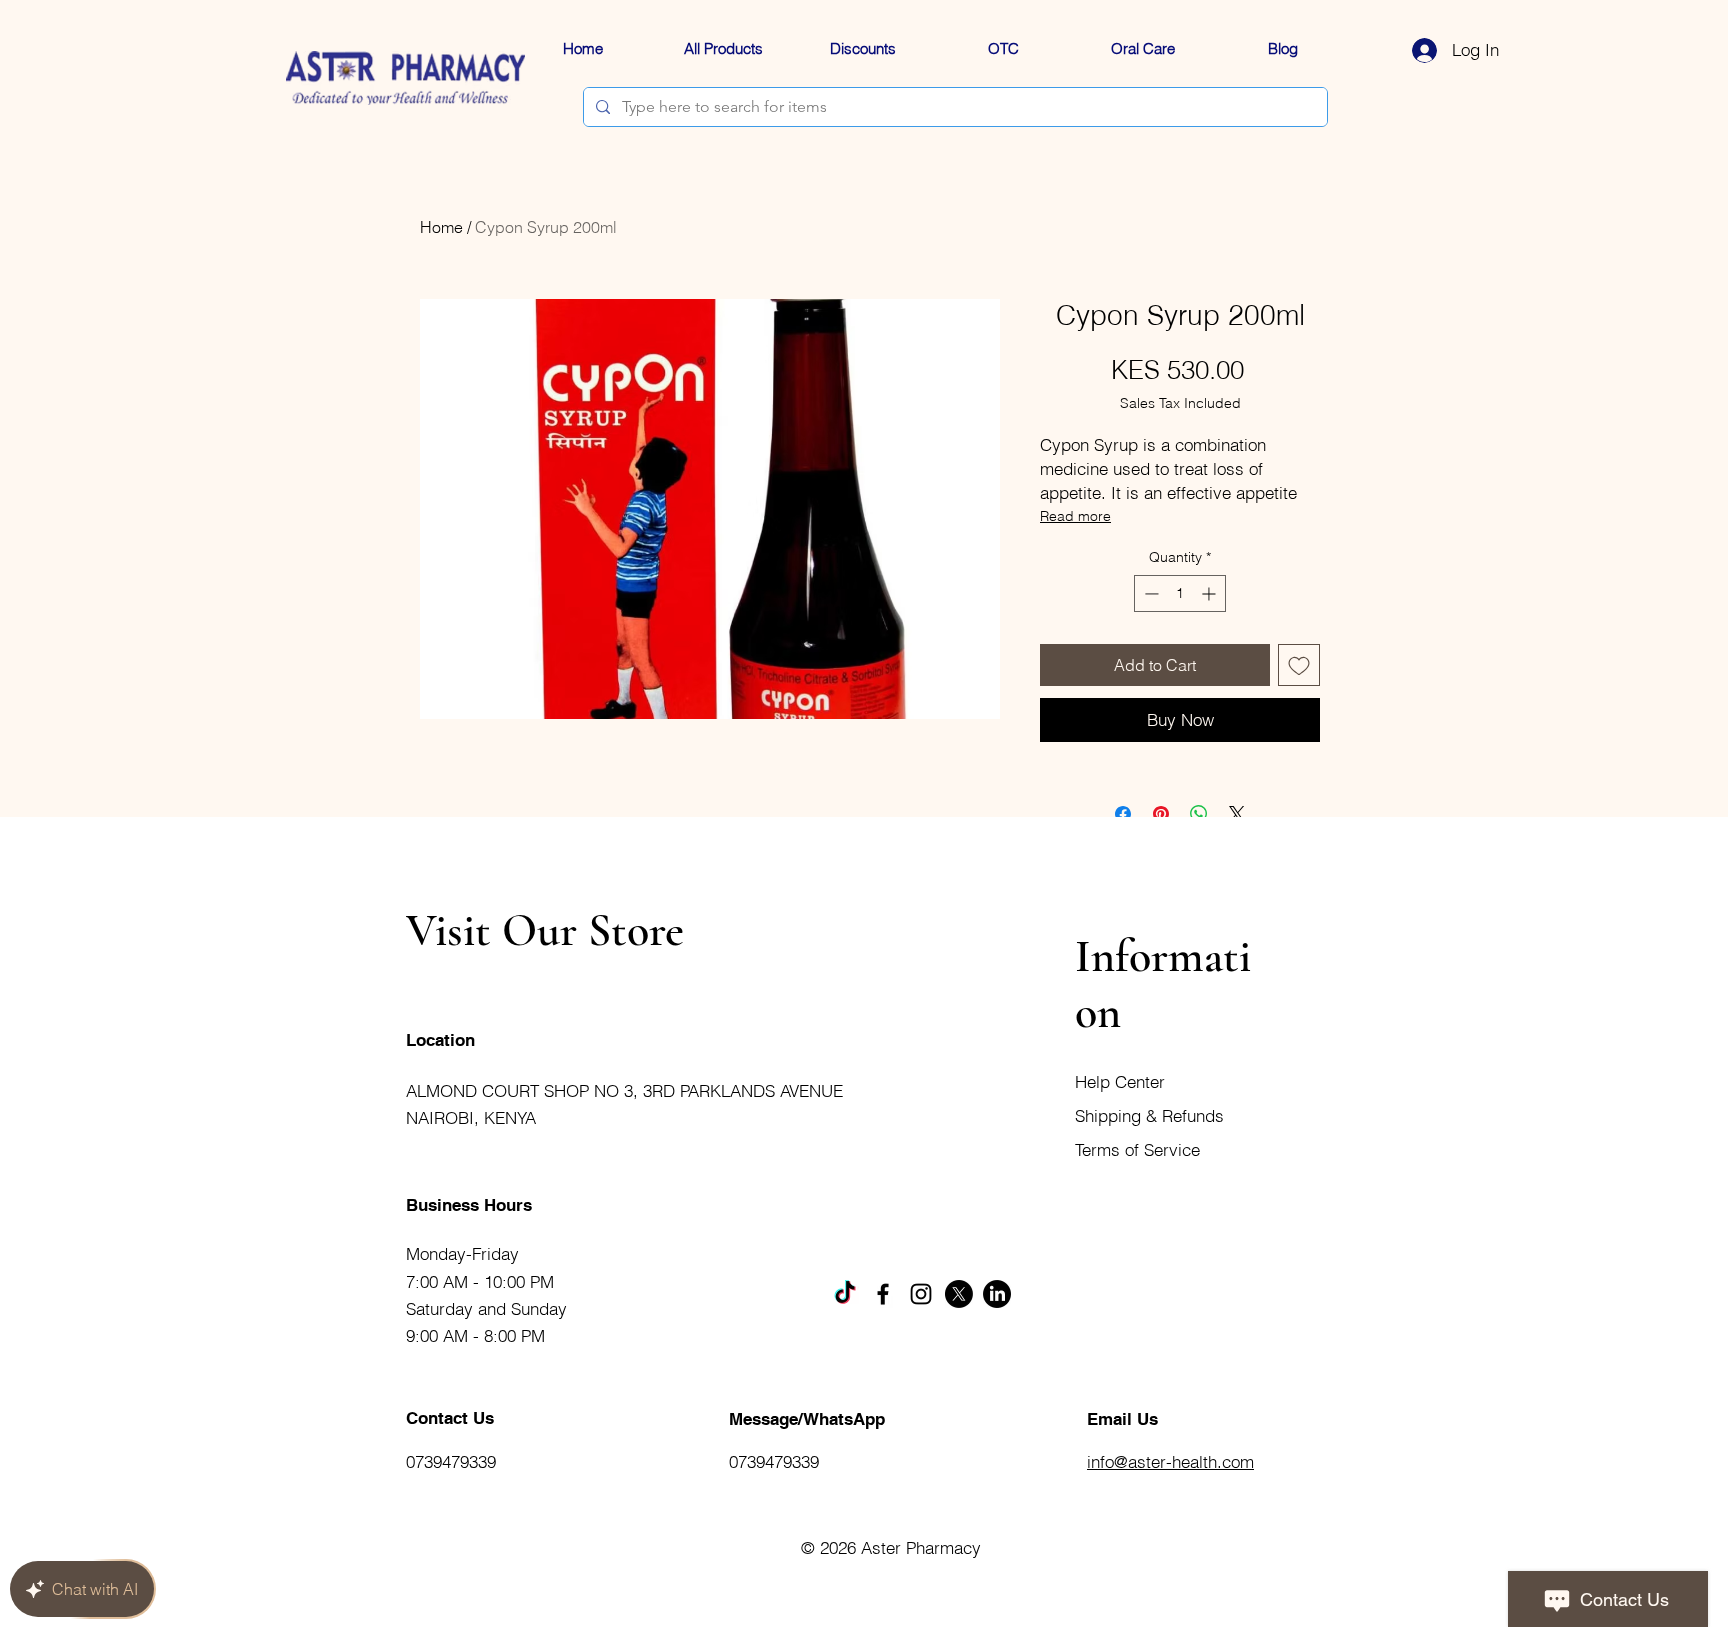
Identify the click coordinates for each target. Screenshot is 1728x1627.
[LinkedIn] (997, 1294)
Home (441, 227)
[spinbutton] (1180, 593)
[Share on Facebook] (1123, 814)
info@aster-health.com (1170, 1461)
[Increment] (1210, 593)
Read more (1075, 516)
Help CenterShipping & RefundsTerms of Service (1149, 1115)
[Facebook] (883, 1294)
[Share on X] (1237, 814)
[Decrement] (1149, 593)
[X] (959, 1294)
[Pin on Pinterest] (1161, 814)
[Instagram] (921, 1294)
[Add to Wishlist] (1299, 665)
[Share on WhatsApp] (1199, 814)
